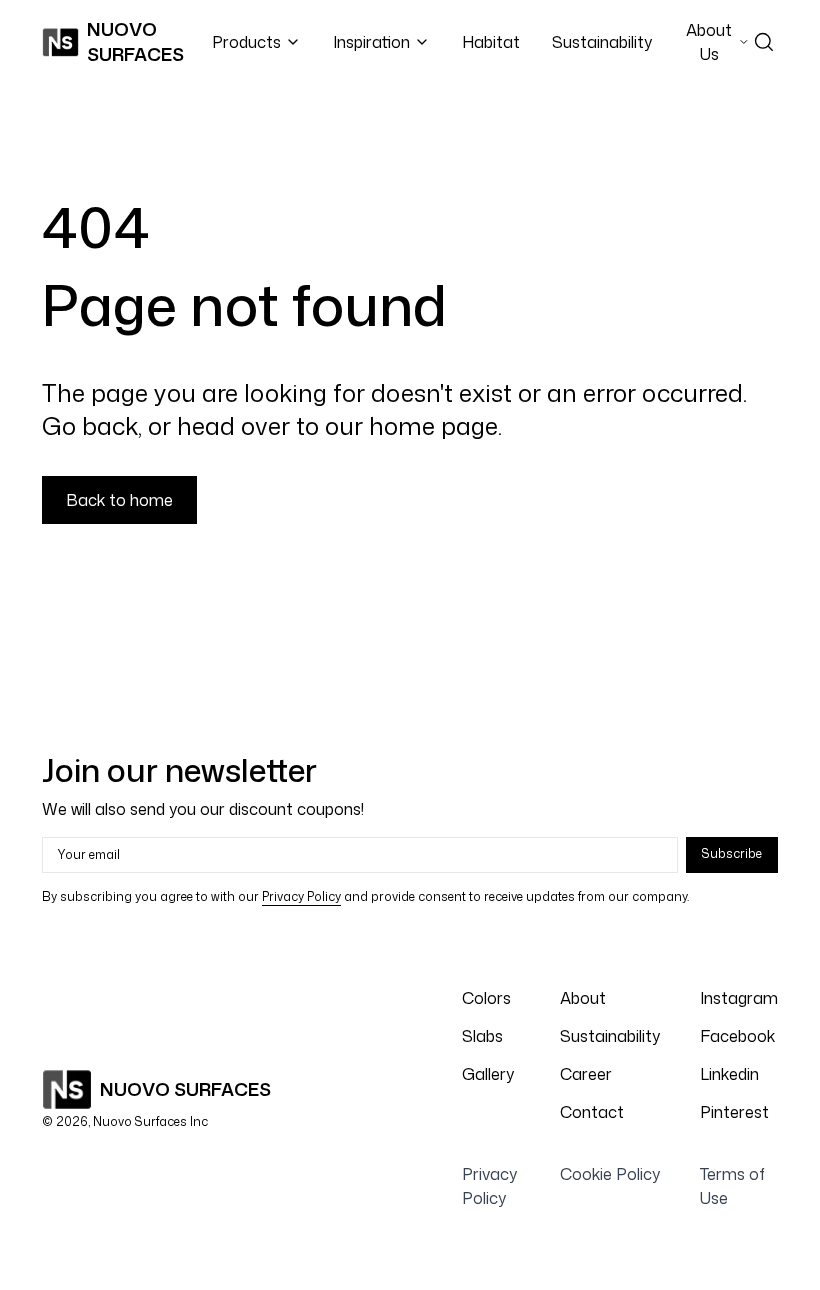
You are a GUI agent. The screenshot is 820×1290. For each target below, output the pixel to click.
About (583, 998)
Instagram (739, 998)
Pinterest (734, 1112)
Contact (592, 1112)
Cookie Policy (610, 1174)
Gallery (488, 1074)
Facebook (737, 1036)
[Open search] (764, 42)
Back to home (119, 500)
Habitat (491, 42)
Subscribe (732, 853)
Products (246, 42)
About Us (709, 42)
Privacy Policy (301, 896)
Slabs (482, 1036)
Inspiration (371, 42)
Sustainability (602, 42)
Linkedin (729, 1074)
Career (586, 1074)
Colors (486, 998)
